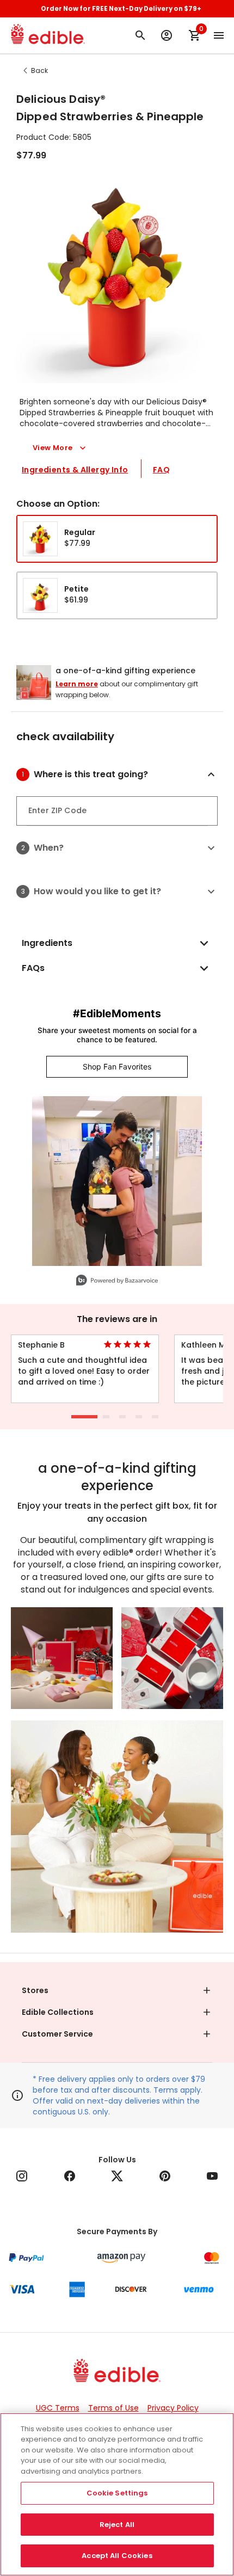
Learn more (77, 684)
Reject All (117, 2525)
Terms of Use (113, 2408)
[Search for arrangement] (140, 35)
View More (53, 448)
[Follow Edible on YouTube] (212, 2176)
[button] (126, 774)
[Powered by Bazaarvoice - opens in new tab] (117, 1281)
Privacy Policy (173, 2408)
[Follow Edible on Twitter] (117, 2176)
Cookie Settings (117, 2493)
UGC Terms (58, 2408)
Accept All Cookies (117, 2556)
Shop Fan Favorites (117, 1066)
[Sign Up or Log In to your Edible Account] (167, 35)
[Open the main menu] (219, 35)
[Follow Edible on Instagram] (22, 2176)
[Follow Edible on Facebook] (70, 2176)
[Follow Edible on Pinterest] (165, 2176)
